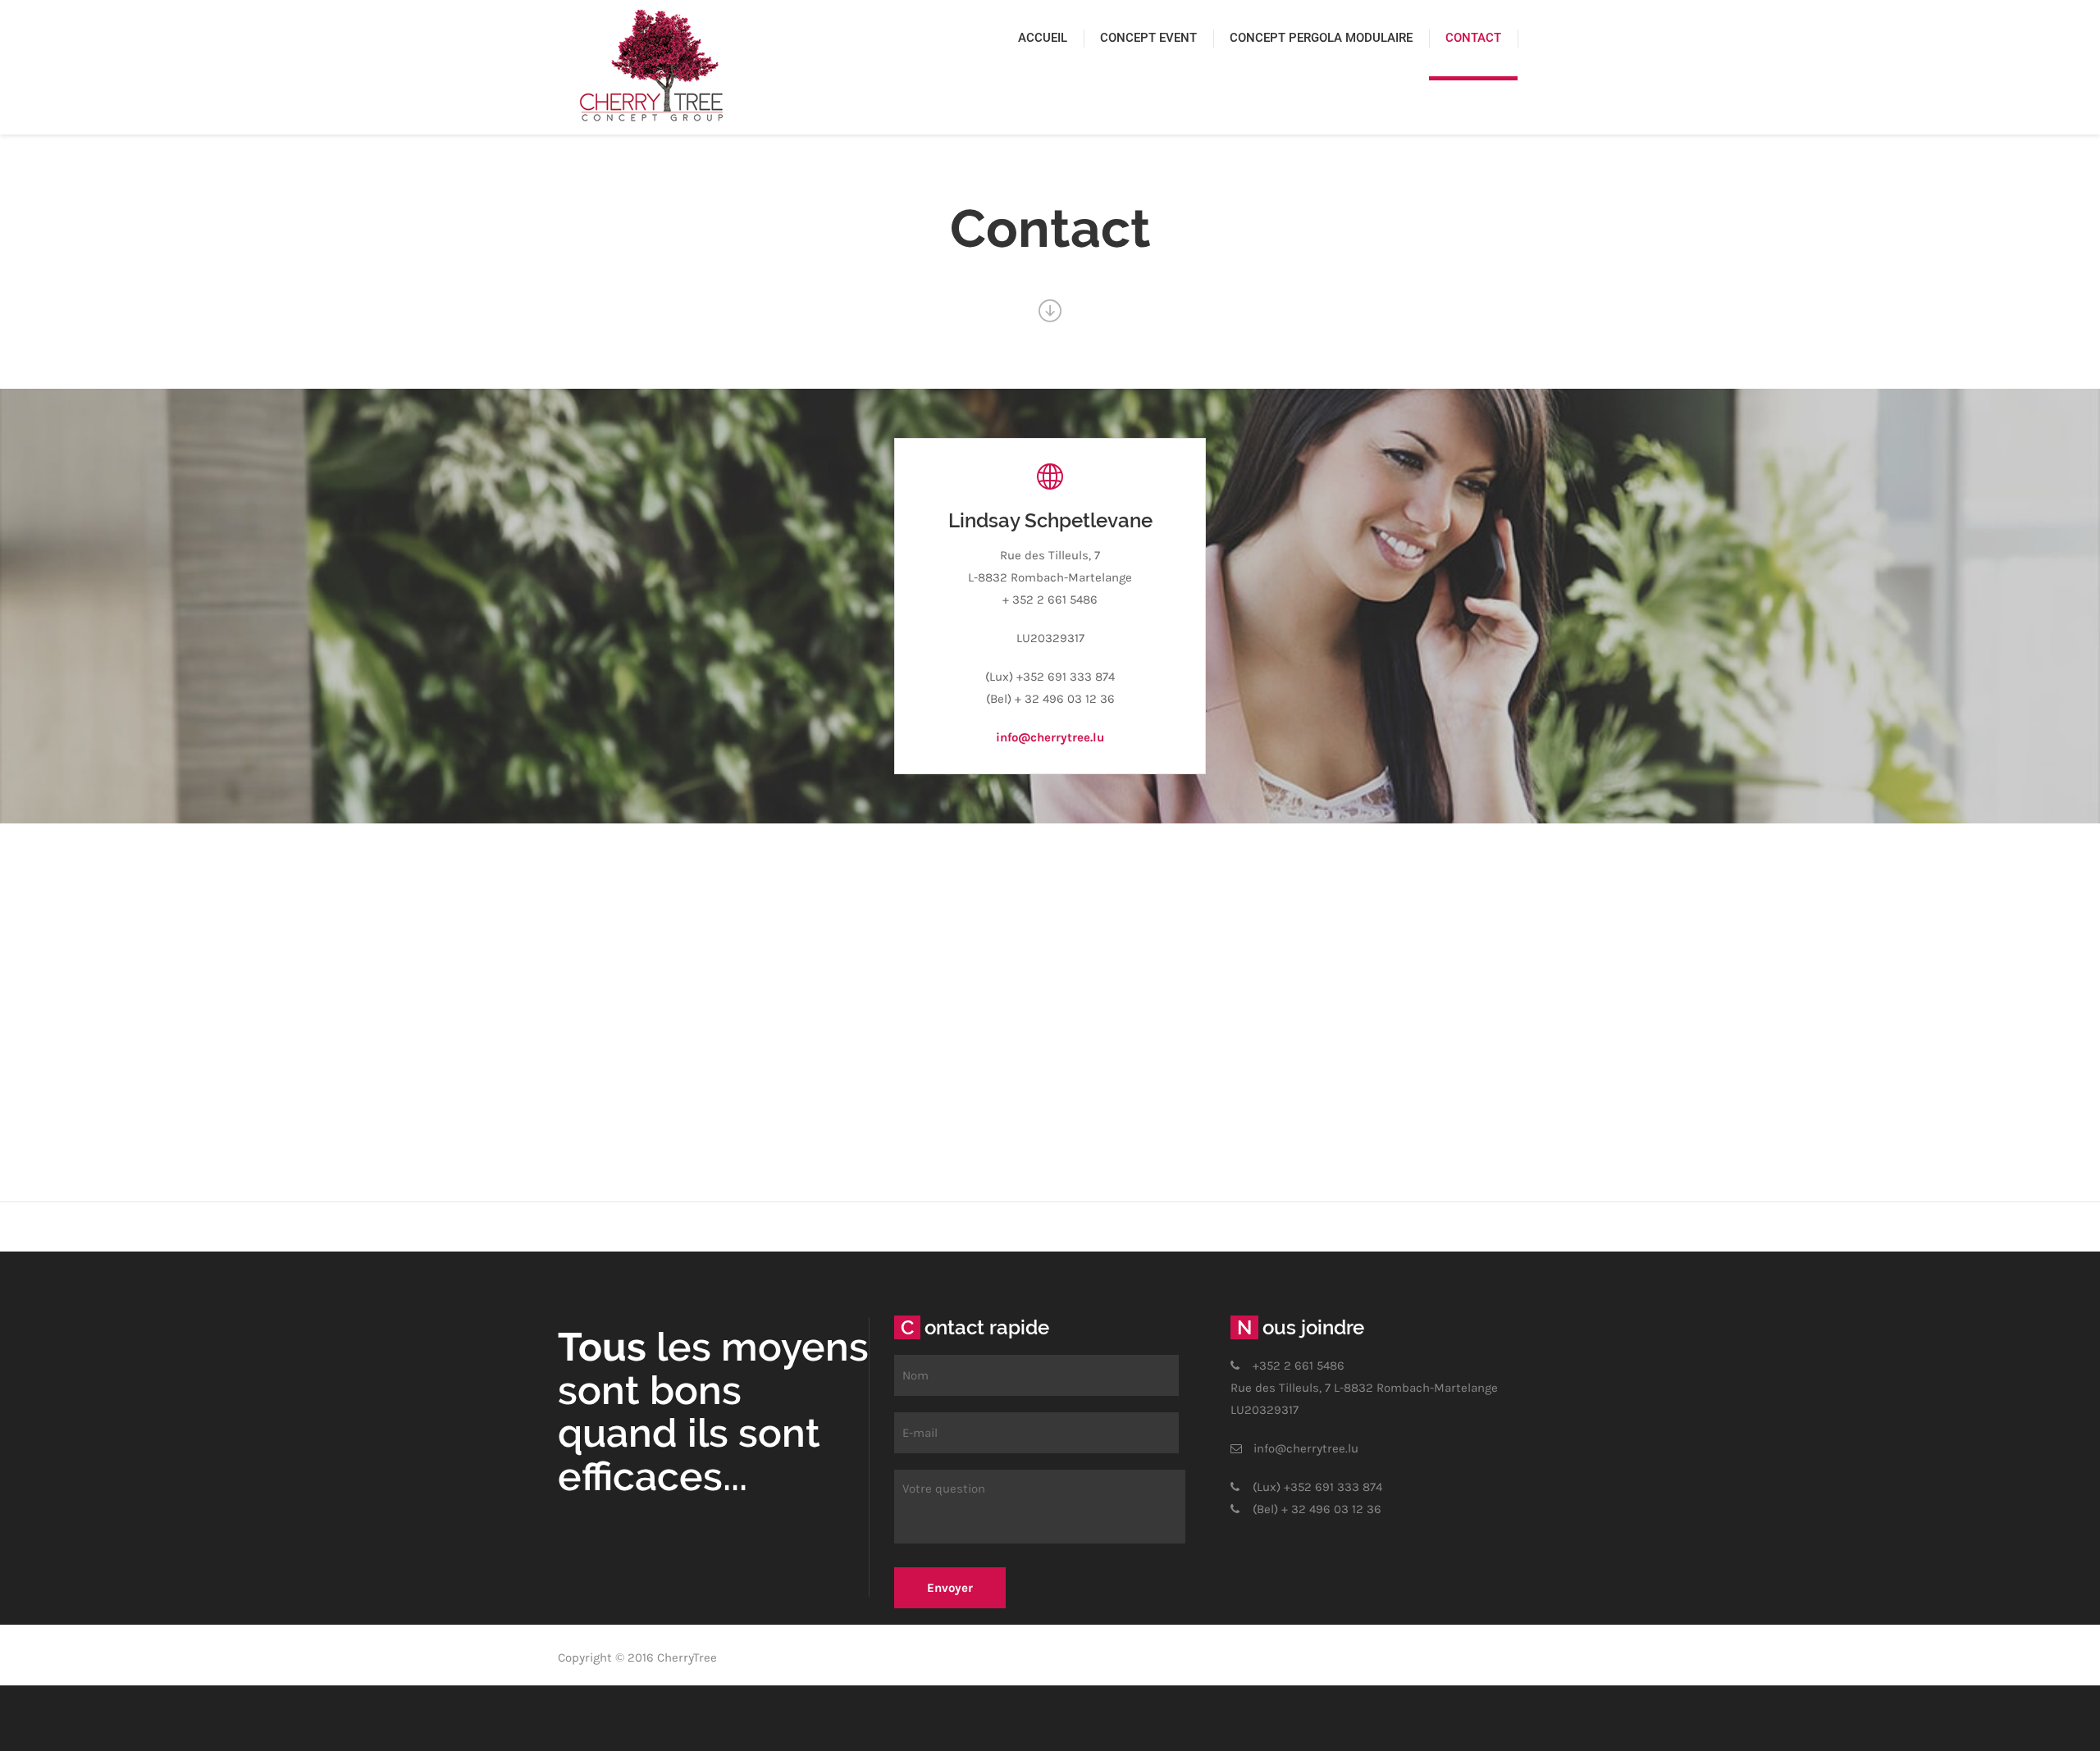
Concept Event (1148, 38)
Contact (1473, 38)
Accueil (1043, 38)
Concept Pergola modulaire (1321, 38)
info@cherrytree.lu (1050, 737)
